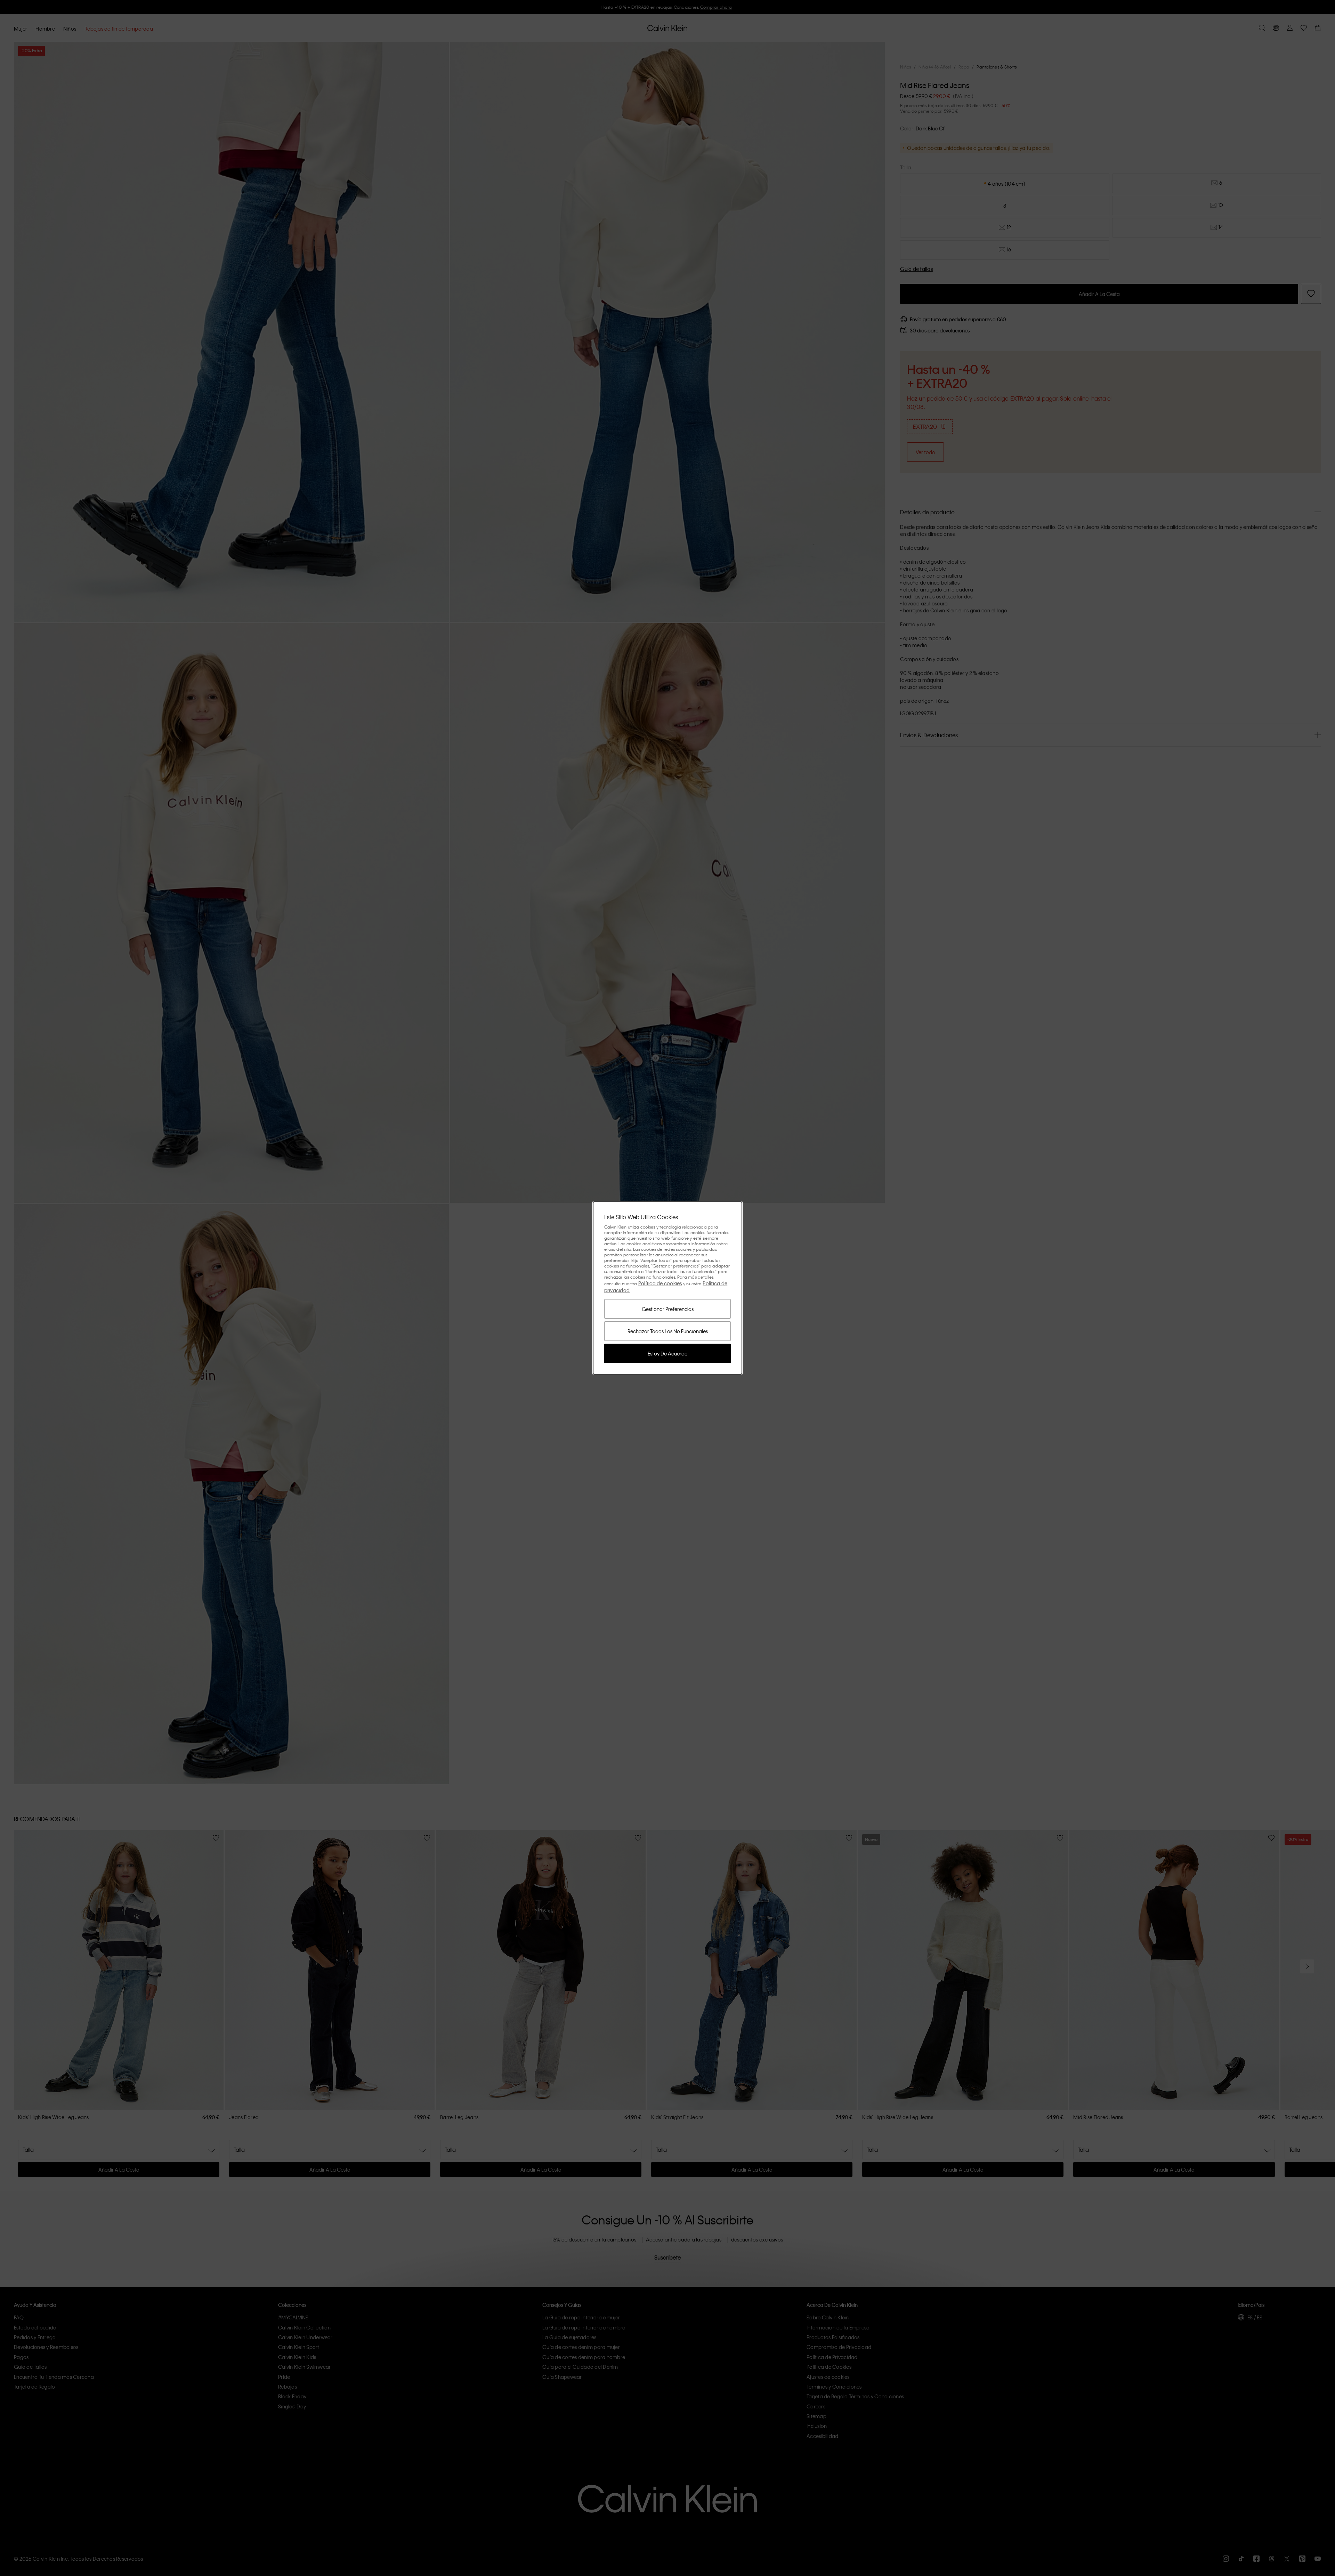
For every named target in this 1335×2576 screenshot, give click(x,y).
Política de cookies (660, 1283)
